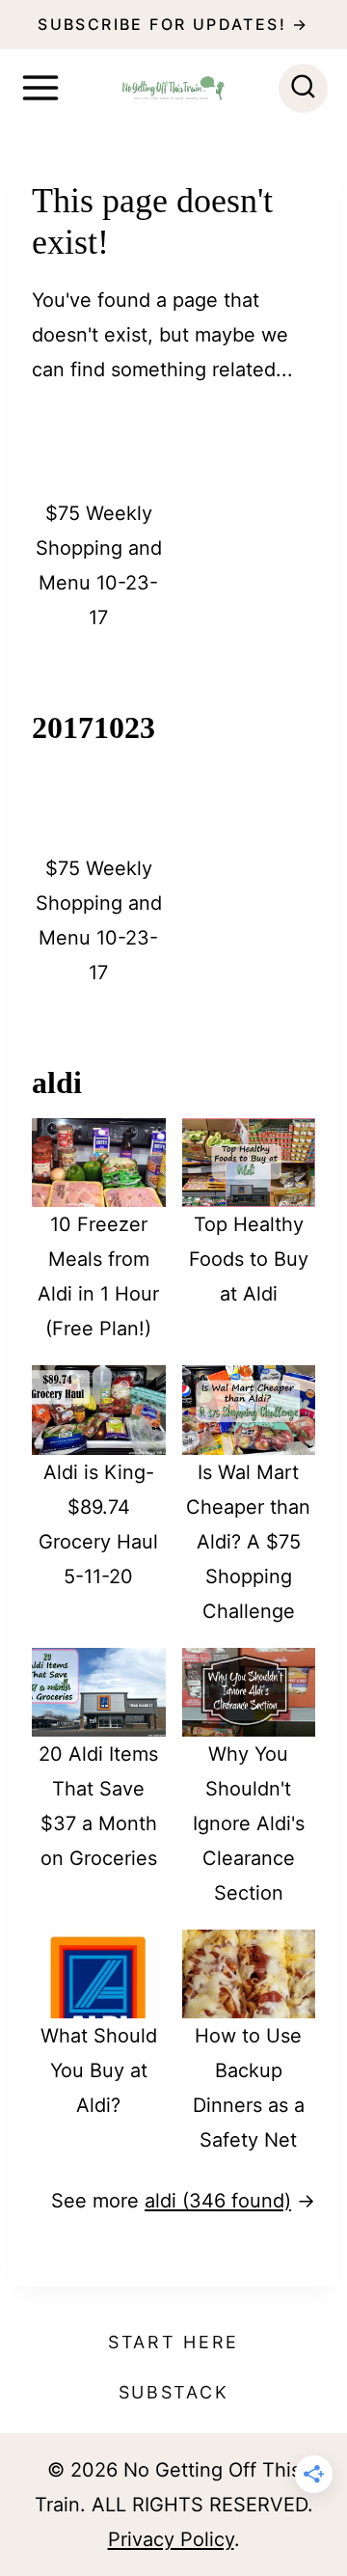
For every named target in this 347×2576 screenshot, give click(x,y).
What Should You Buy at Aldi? (99, 2070)
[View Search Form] (303, 88)
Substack (174, 2392)
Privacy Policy (171, 2539)
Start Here (173, 2342)
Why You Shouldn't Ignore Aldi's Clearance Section (249, 1823)
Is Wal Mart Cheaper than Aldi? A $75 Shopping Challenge (248, 1542)
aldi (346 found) (218, 2201)
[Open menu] (40, 88)
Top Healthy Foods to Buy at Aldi (249, 1259)
